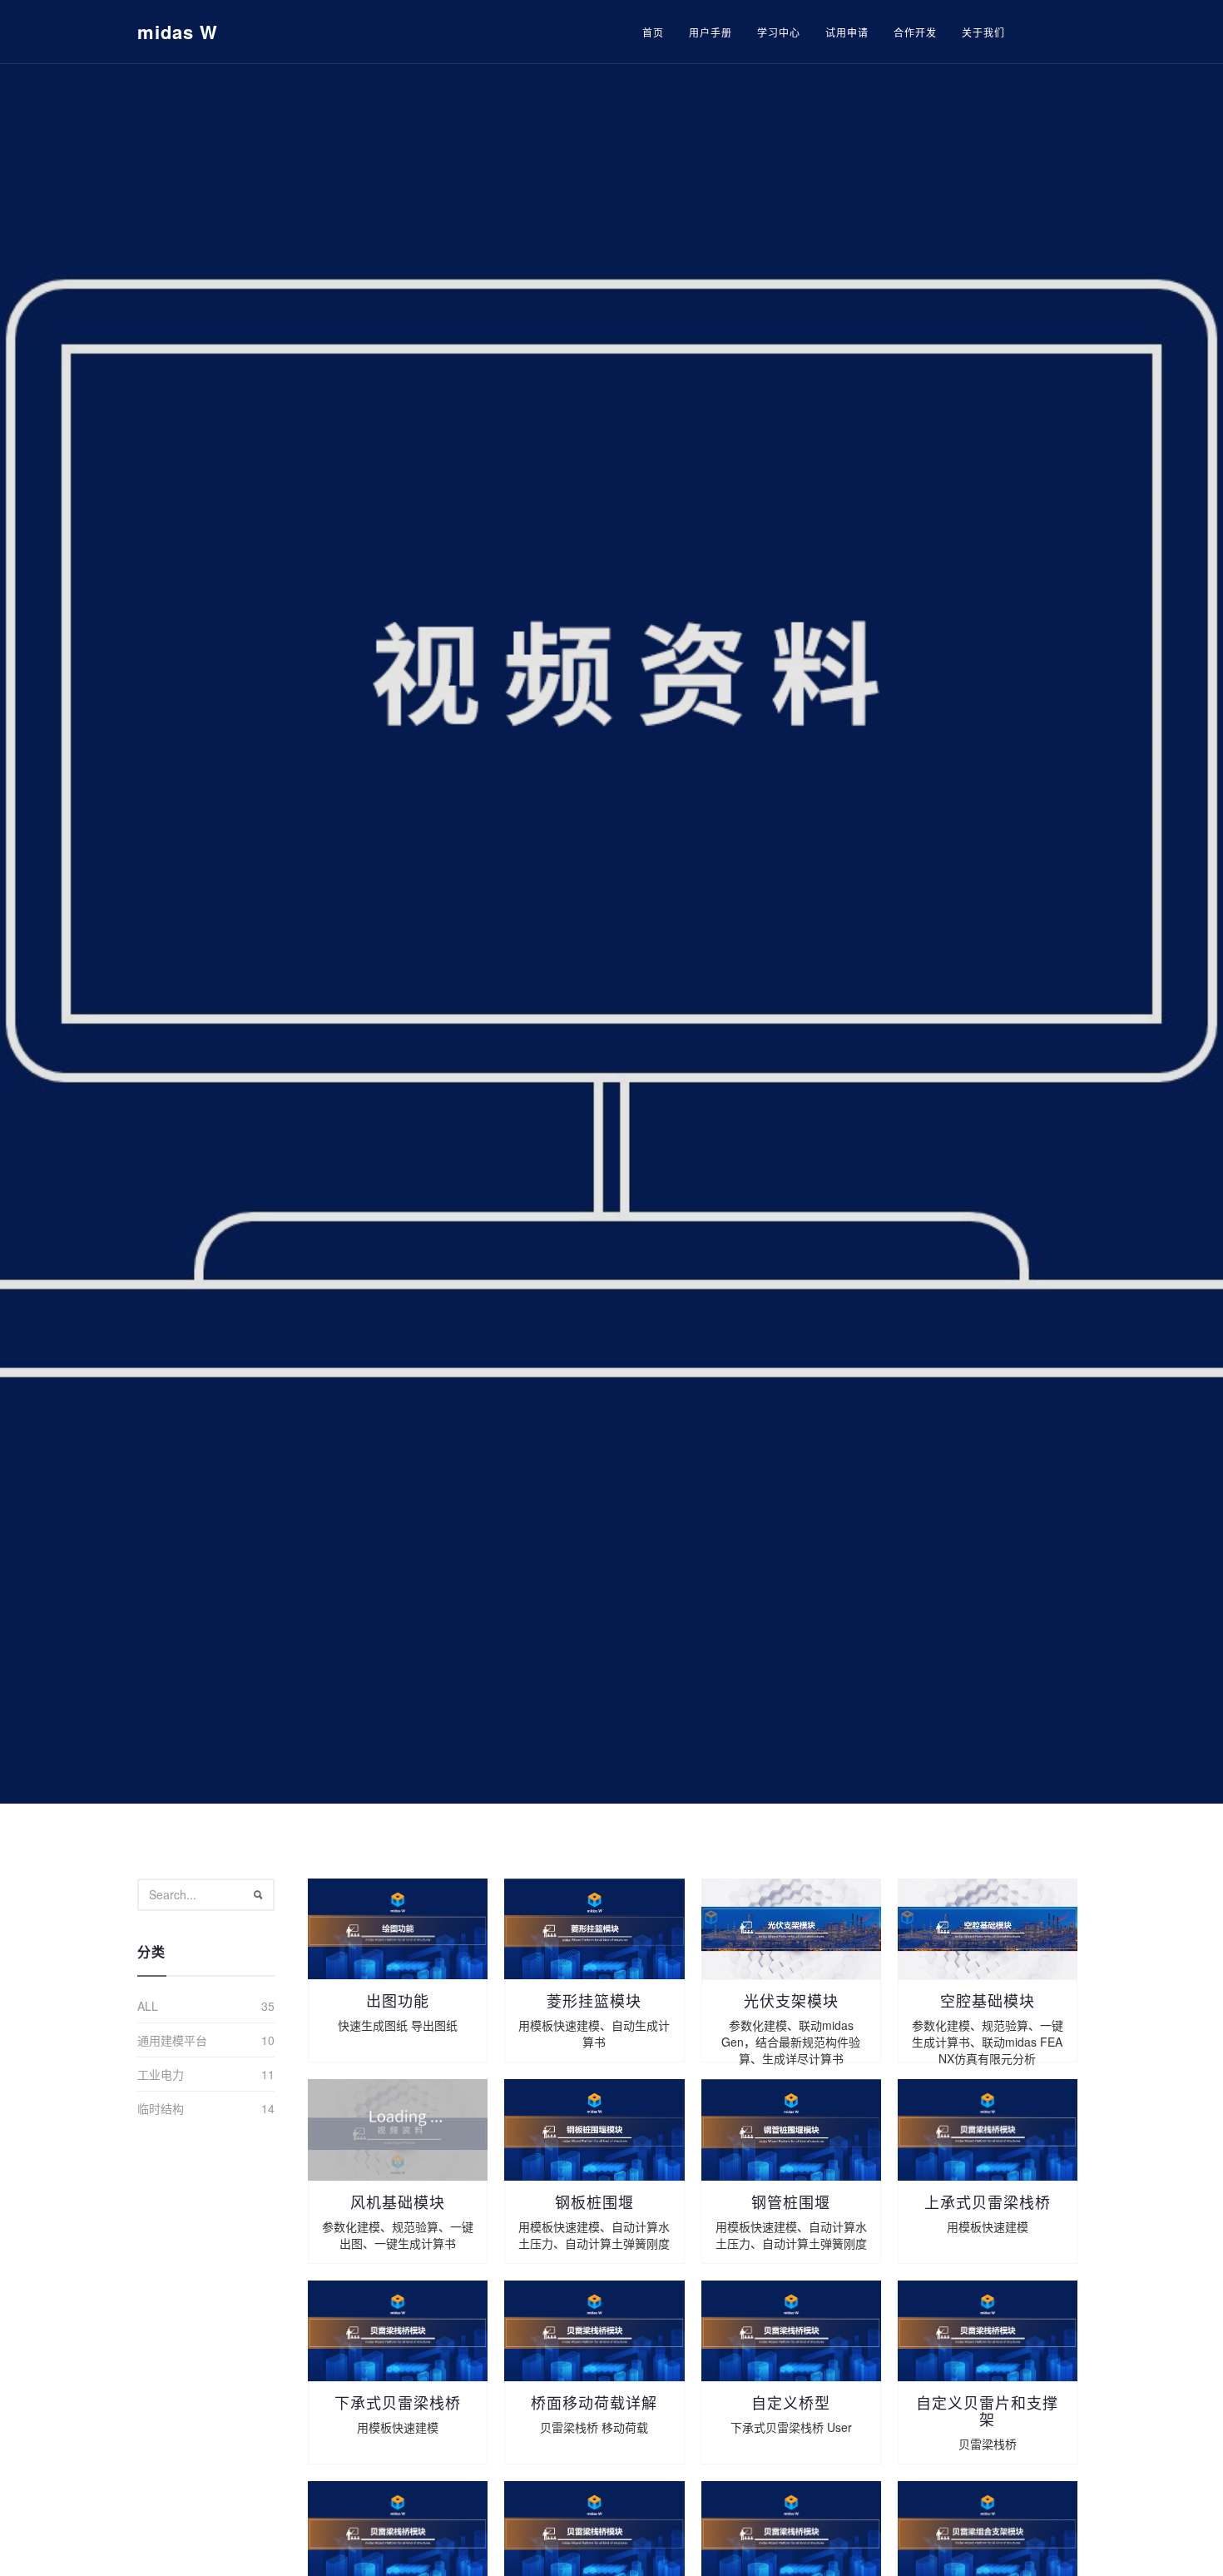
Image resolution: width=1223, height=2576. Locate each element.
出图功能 (398, 2000)
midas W (178, 32)
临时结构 (161, 2108)
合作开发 (915, 32)
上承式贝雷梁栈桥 (988, 2201)
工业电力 (161, 2074)
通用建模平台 (172, 2040)
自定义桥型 (791, 2402)
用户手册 (711, 32)
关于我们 (983, 32)
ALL (148, 2006)
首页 (653, 32)
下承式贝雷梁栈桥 (398, 2402)
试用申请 (847, 32)
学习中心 (779, 32)
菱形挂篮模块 (594, 2000)
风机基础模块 (398, 2201)
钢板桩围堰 (594, 2201)
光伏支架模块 (791, 2000)
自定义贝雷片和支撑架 (987, 2410)
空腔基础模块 (988, 2000)
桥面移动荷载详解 (594, 2402)
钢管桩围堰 (791, 2201)
